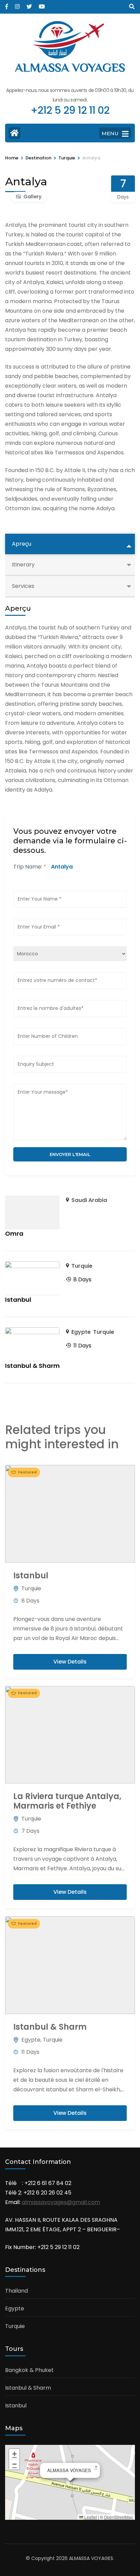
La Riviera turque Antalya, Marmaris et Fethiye (67, 1801)
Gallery (32, 197)
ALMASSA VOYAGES (70, 69)
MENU (110, 133)
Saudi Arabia (89, 1200)
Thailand (16, 2291)
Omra (14, 1234)
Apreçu (22, 544)
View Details (70, 1662)
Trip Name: (30, 867)
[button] (96, 2467)
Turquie (82, 1266)
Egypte (81, 1332)
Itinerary (23, 565)
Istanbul (18, 1300)
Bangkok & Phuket (29, 2370)
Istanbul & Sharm (32, 1366)
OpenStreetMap (119, 2517)
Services (23, 586)
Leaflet (90, 2517)
